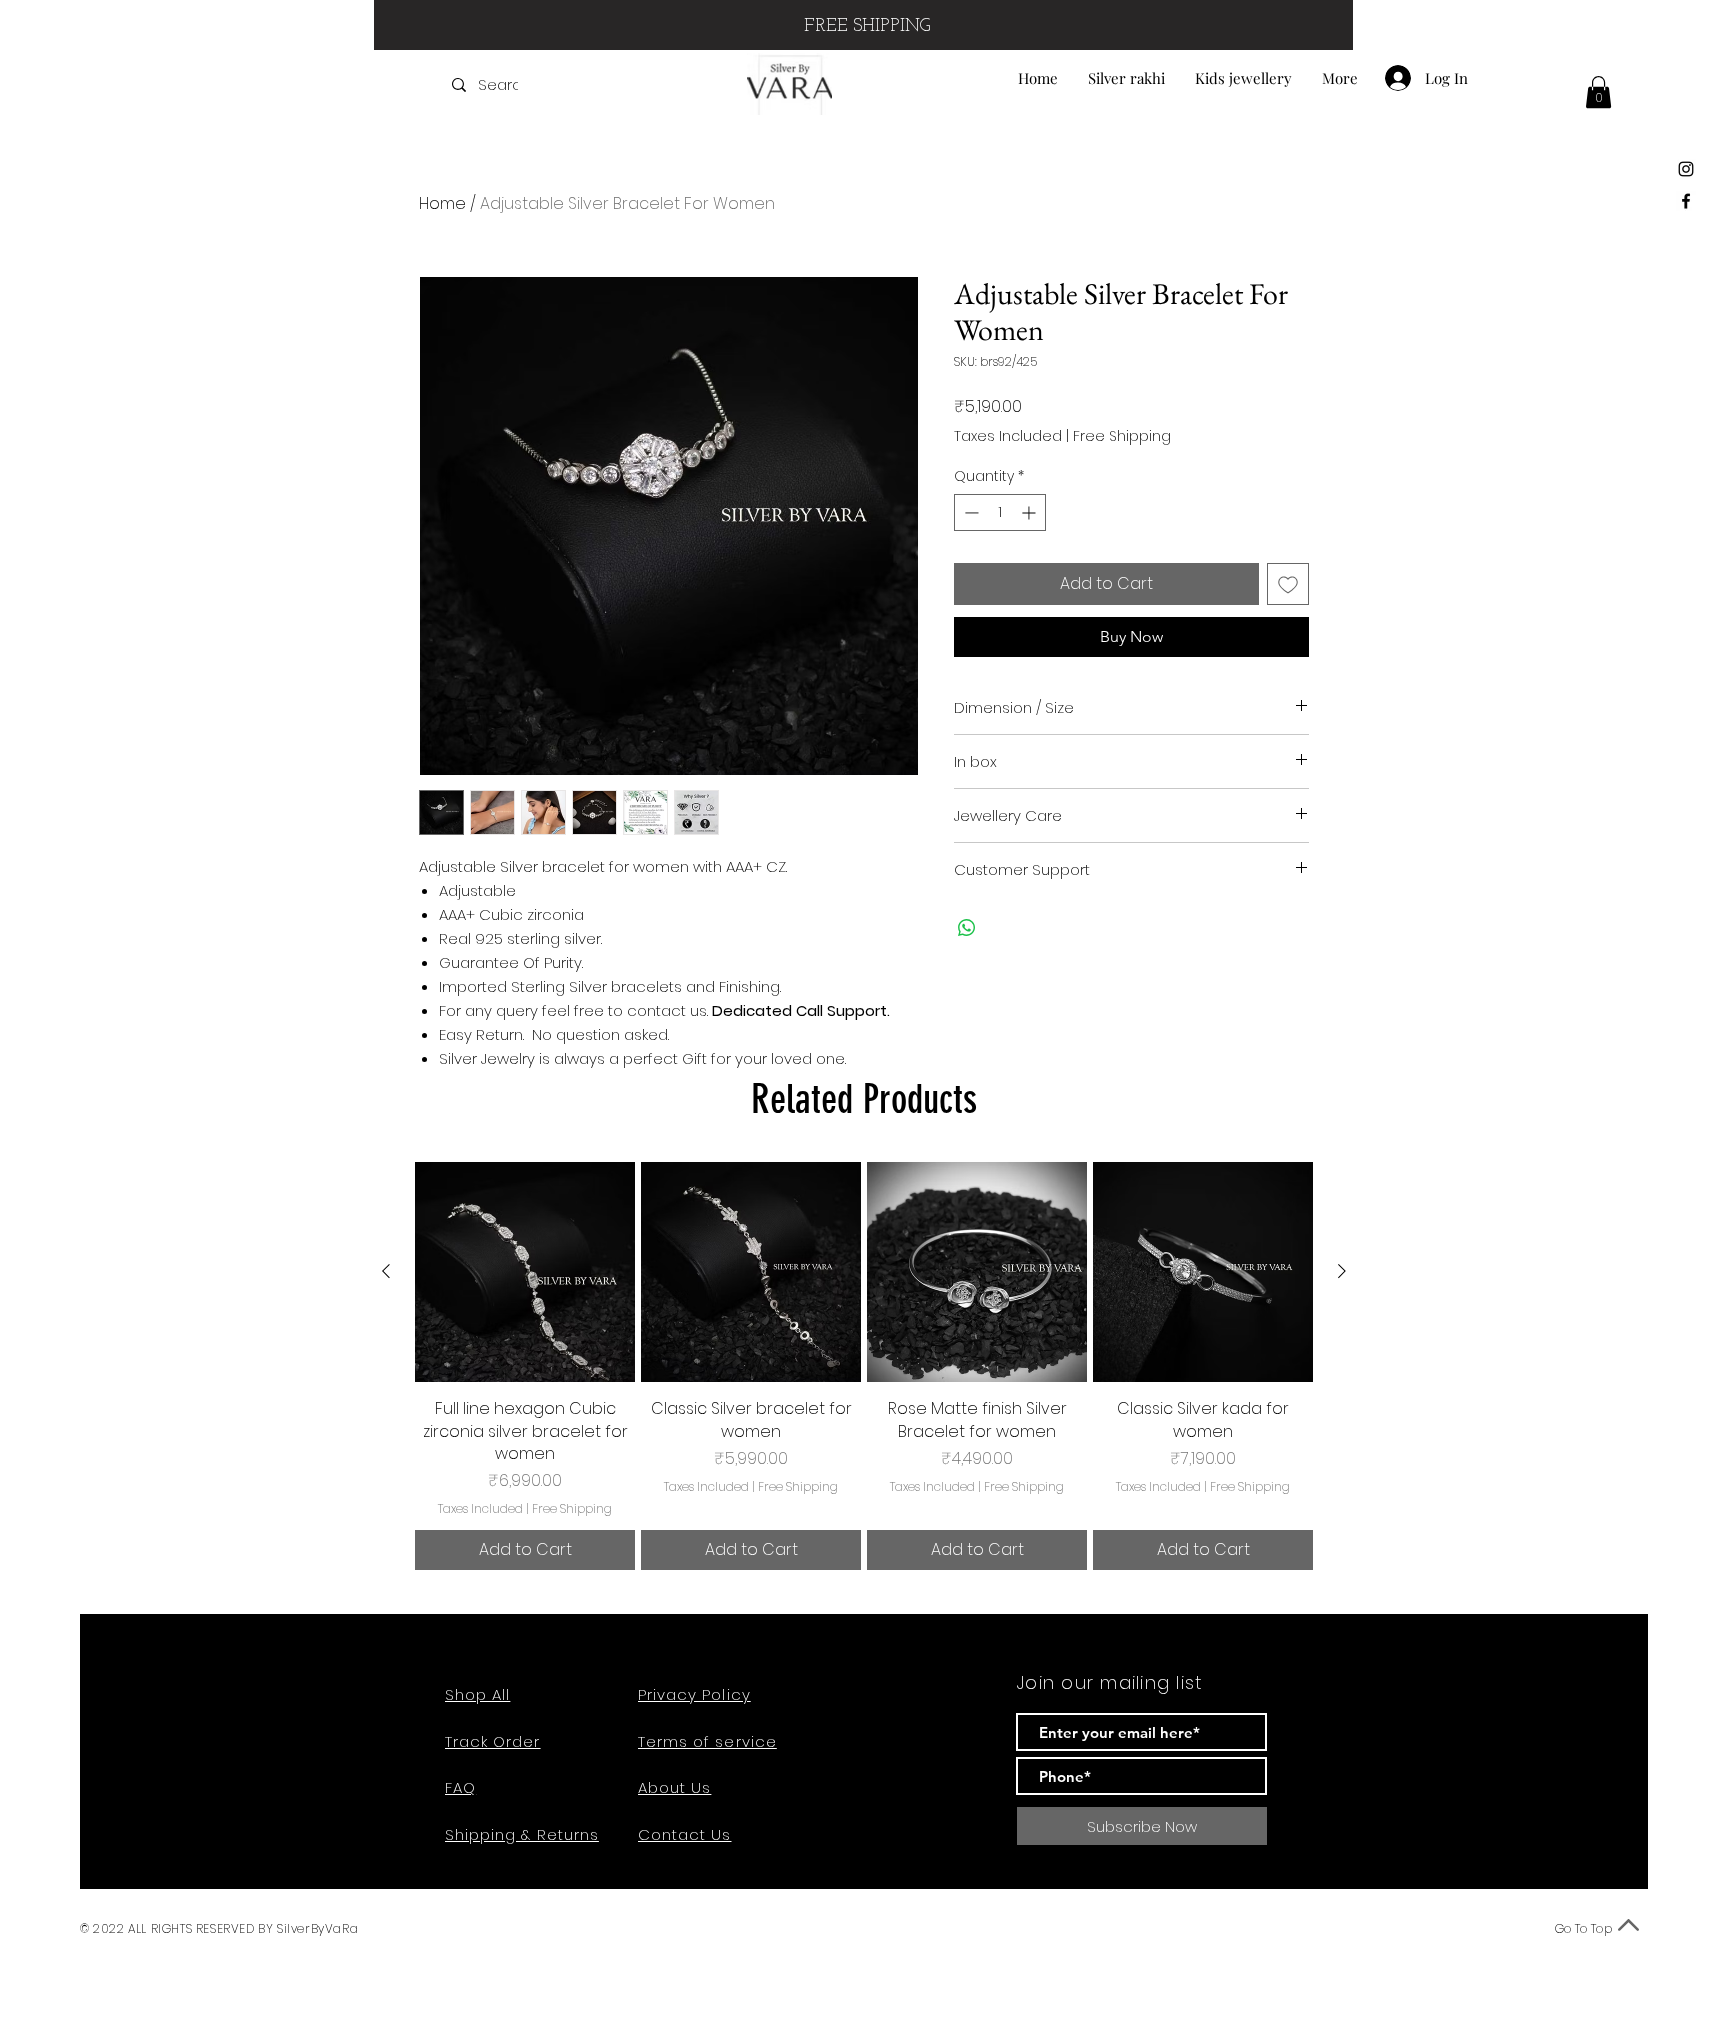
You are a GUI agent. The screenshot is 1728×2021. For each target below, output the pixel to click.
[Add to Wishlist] (1288, 584)
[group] (864, 1366)
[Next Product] (1342, 1271)
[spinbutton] (1000, 512)
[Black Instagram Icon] (1686, 169)
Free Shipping (1122, 436)
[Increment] (1030, 512)
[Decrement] (969, 512)
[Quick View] (525, 1272)
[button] (1598, 92)
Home (442, 203)
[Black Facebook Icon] (1686, 201)
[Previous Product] (386, 1271)
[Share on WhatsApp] (967, 928)
